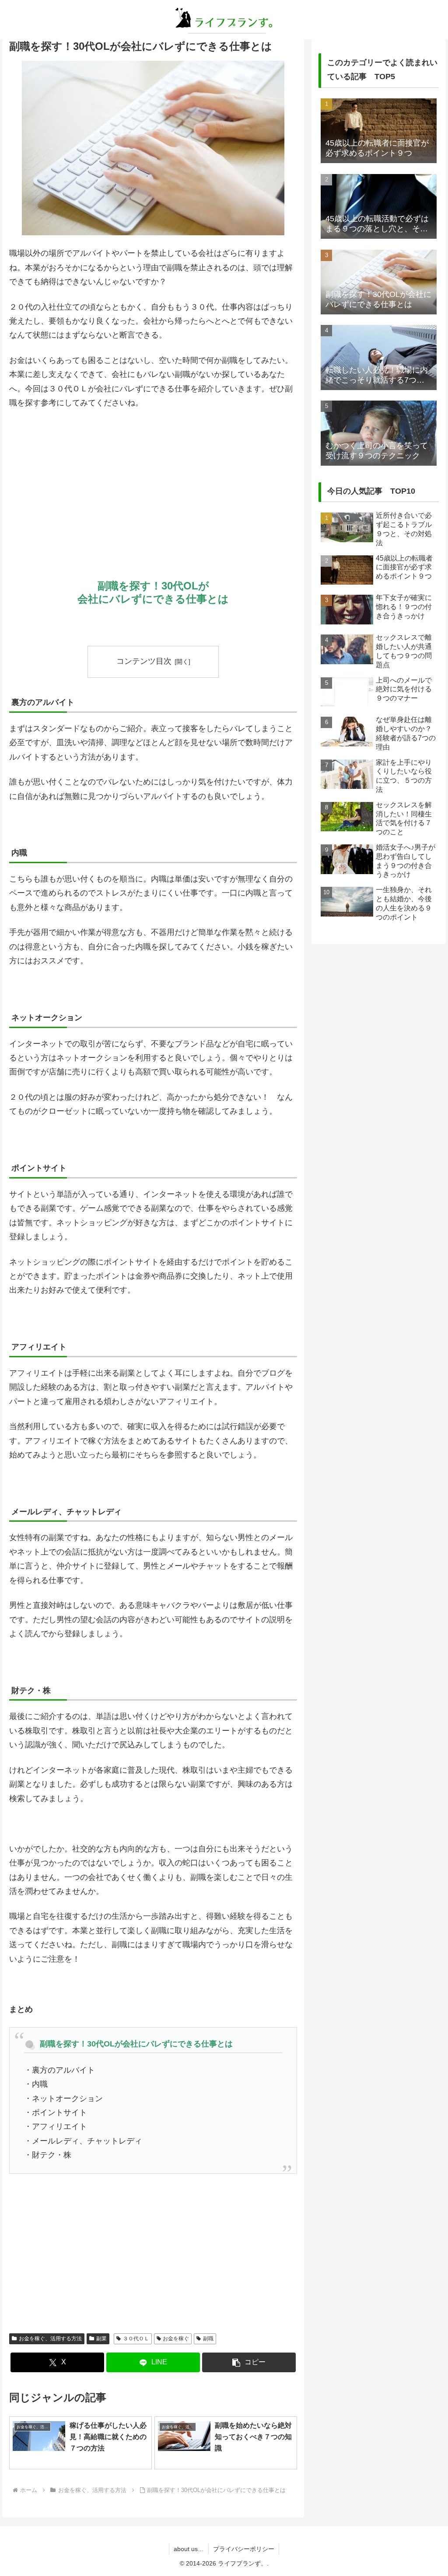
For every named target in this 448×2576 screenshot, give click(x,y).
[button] (249, 2362)
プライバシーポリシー (244, 2549)
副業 (101, 2339)
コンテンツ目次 (144, 661)
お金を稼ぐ (176, 2339)
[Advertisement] (153, 482)
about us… (189, 2549)
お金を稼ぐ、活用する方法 (50, 2339)
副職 (208, 2339)
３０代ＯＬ (136, 2339)
